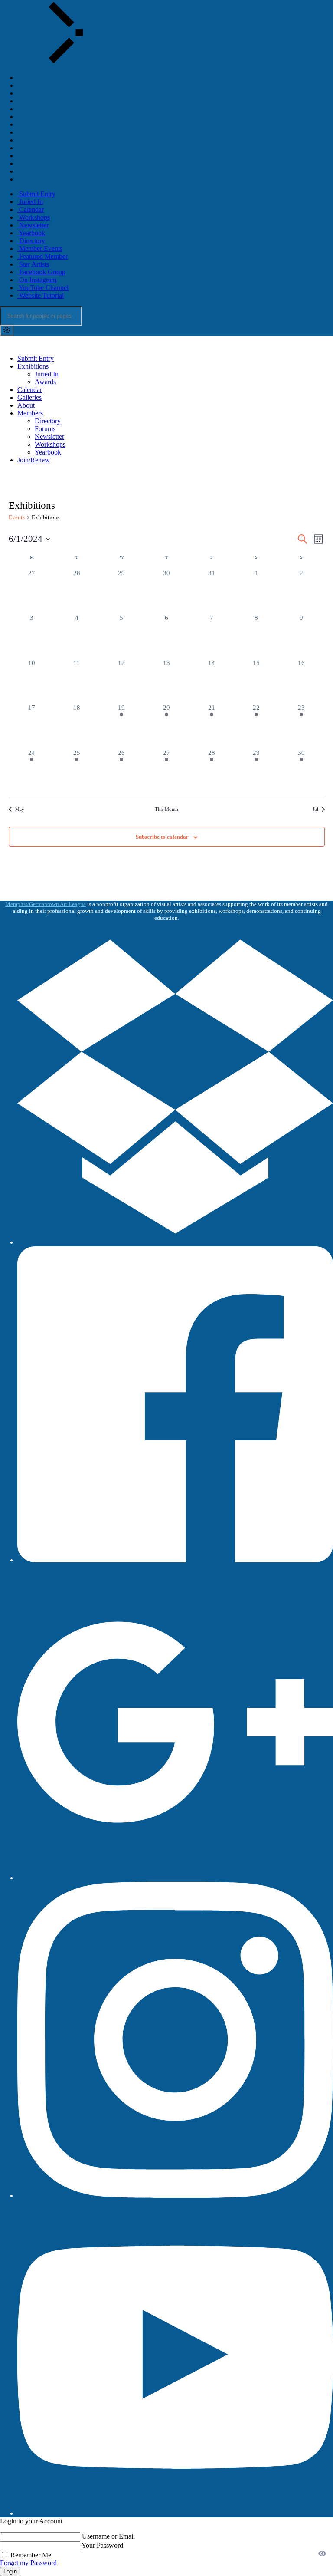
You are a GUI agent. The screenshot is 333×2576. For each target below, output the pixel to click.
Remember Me (30, 2555)
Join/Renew (34, 460)
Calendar (30, 390)
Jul (315, 809)
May (20, 809)
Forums (45, 429)
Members (30, 413)
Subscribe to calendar (162, 837)
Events (17, 517)
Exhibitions (33, 366)
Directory (48, 421)
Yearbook (48, 452)
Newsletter (49, 436)
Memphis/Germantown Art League (46, 904)
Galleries (29, 397)
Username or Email (108, 2536)
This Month (166, 809)
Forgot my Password (28, 2563)
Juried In (47, 374)
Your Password (102, 2545)
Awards (45, 382)
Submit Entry (36, 358)
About (26, 405)
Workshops (50, 444)
